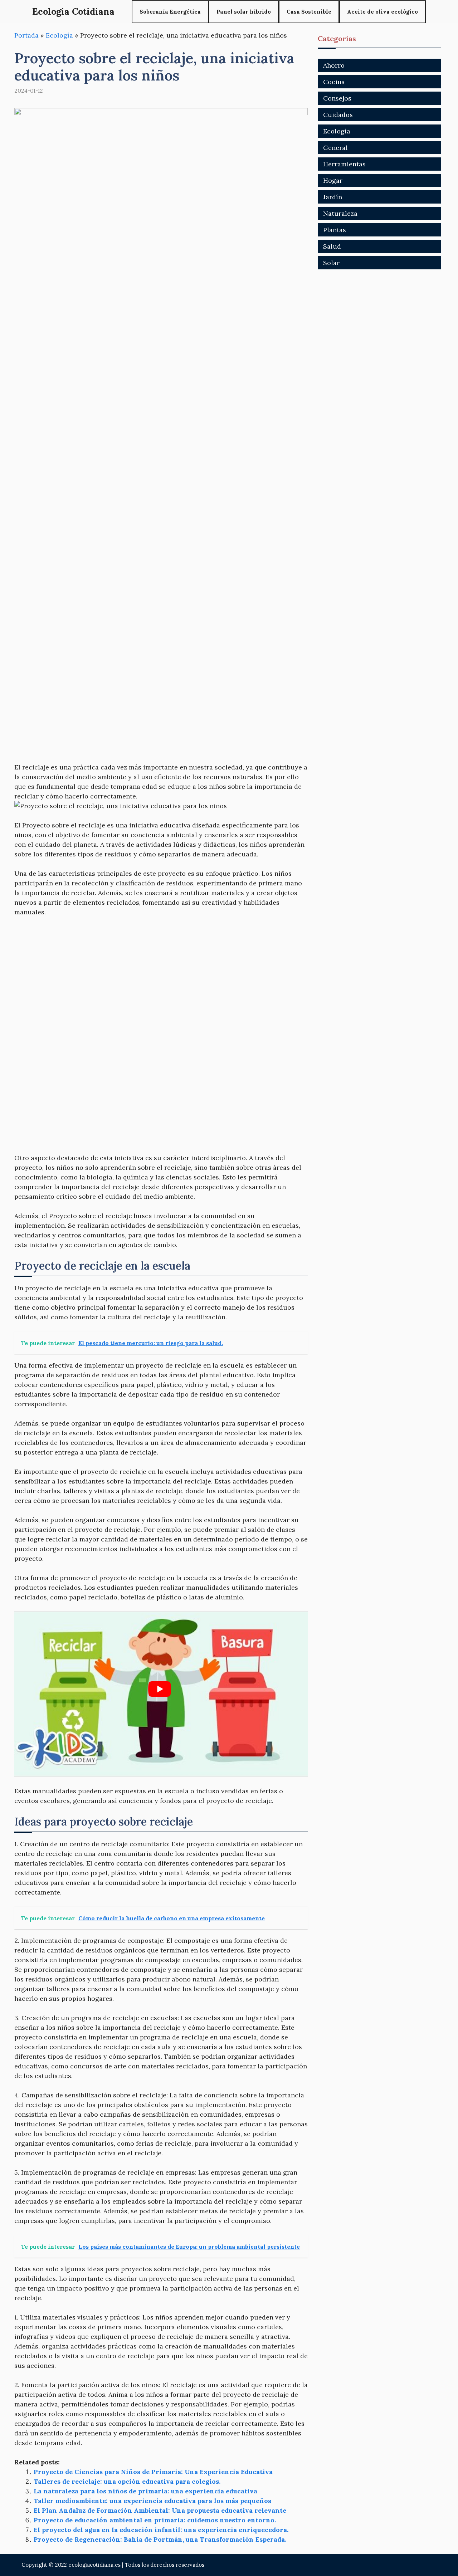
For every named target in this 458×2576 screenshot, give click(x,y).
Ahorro (334, 65)
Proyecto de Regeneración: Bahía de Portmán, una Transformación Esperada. (160, 2539)
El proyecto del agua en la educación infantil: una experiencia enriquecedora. (161, 2530)
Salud (332, 246)
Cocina (334, 82)
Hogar (333, 180)
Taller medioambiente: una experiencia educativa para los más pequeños (152, 2501)
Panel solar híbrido (244, 12)
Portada (26, 35)
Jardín (333, 197)
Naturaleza (340, 213)
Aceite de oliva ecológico (383, 12)
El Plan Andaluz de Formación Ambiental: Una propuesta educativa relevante (160, 2510)
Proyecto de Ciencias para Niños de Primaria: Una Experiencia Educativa (153, 2472)
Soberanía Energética (170, 12)
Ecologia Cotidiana (73, 11)
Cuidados (338, 115)
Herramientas (344, 164)
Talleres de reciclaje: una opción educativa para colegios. (127, 2481)
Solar (331, 263)
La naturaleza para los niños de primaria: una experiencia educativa (145, 2491)
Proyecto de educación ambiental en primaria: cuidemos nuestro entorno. (155, 2520)
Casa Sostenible (309, 12)
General (335, 148)
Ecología (59, 35)
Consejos (337, 98)
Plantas (335, 230)
